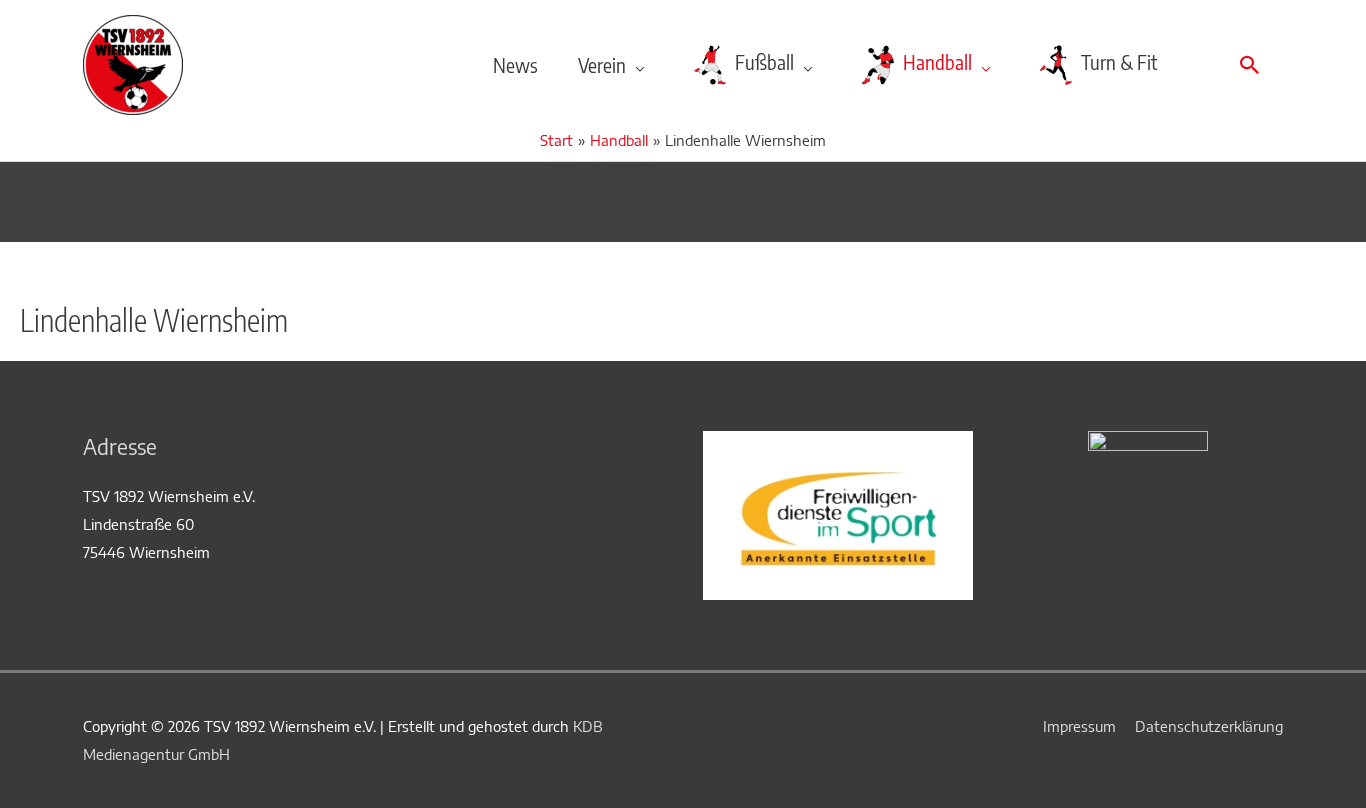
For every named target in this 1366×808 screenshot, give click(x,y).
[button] (1250, 65)
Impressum (1079, 726)
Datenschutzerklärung (1209, 726)
